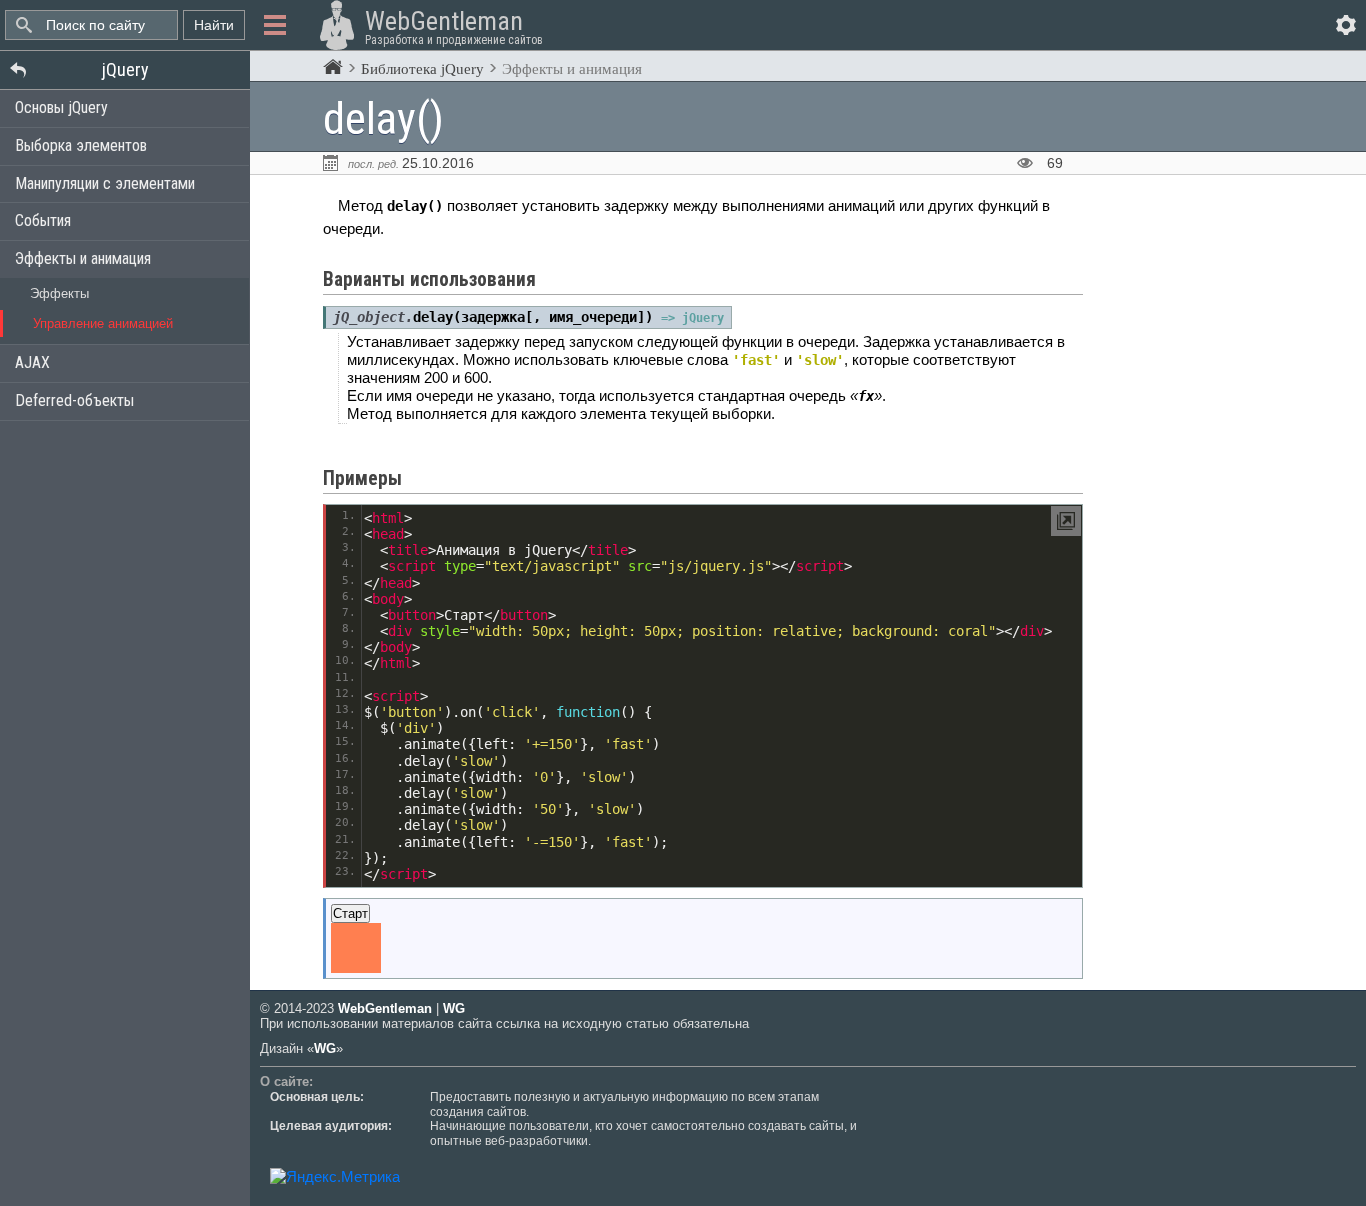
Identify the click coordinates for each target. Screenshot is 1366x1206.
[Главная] (333, 68)
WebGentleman (385, 1008)
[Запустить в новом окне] (1066, 521)
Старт (350, 913)
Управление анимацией (103, 323)
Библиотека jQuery (422, 69)
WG (454, 1008)
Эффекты (59, 293)
